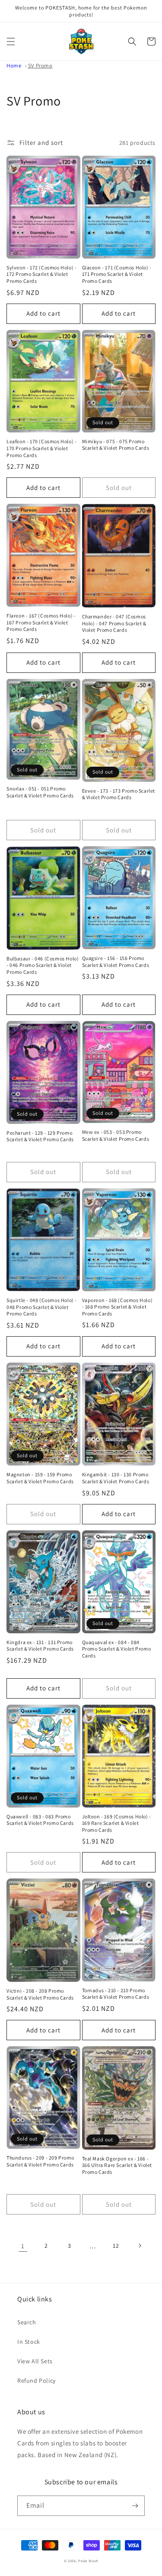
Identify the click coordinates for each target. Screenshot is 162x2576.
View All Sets (35, 2361)
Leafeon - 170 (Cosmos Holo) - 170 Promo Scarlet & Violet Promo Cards (41, 448)
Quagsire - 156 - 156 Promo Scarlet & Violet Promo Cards (116, 962)
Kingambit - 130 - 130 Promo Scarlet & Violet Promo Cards (116, 1478)
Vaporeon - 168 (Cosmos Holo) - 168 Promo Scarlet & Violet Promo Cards (118, 1307)
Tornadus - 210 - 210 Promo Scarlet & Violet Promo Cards (116, 1994)
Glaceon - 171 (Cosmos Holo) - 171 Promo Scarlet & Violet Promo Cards (117, 274)
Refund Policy (37, 2381)
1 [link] (23, 2246)
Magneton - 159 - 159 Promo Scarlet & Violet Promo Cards (40, 1478)
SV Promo (40, 66)
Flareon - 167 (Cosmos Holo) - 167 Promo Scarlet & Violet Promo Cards (41, 622)
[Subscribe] (135, 2506)
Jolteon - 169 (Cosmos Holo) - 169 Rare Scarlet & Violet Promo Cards (117, 1823)
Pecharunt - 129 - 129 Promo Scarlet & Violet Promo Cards (40, 1136)
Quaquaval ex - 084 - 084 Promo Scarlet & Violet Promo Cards (117, 1649)
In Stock (29, 2342)
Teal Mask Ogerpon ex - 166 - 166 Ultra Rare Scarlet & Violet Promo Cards (117, 2165)
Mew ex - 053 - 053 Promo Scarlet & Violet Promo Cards (116, 1135)
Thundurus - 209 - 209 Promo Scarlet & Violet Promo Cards (40, 2161)
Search (27, 2322)
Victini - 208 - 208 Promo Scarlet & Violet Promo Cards (40, 1994)
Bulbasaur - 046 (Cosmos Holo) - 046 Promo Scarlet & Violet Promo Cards (43, 965)
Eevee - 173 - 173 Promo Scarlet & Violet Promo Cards (119, 794)
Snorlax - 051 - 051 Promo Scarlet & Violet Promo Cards (40, 792)
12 (116, 2246)
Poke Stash (88, 2561)
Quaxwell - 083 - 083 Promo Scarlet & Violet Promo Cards (40, 1820)
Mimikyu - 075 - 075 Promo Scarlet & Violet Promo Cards (116, 445)
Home (14, 66)
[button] (11, 42)
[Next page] (140, 2246)
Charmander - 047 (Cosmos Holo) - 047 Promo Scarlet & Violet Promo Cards (114, 623)
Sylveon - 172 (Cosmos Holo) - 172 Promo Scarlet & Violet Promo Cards (41, 274)
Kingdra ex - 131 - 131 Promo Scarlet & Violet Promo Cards (40, 1646)
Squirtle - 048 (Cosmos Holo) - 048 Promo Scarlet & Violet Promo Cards (42, 1307)
